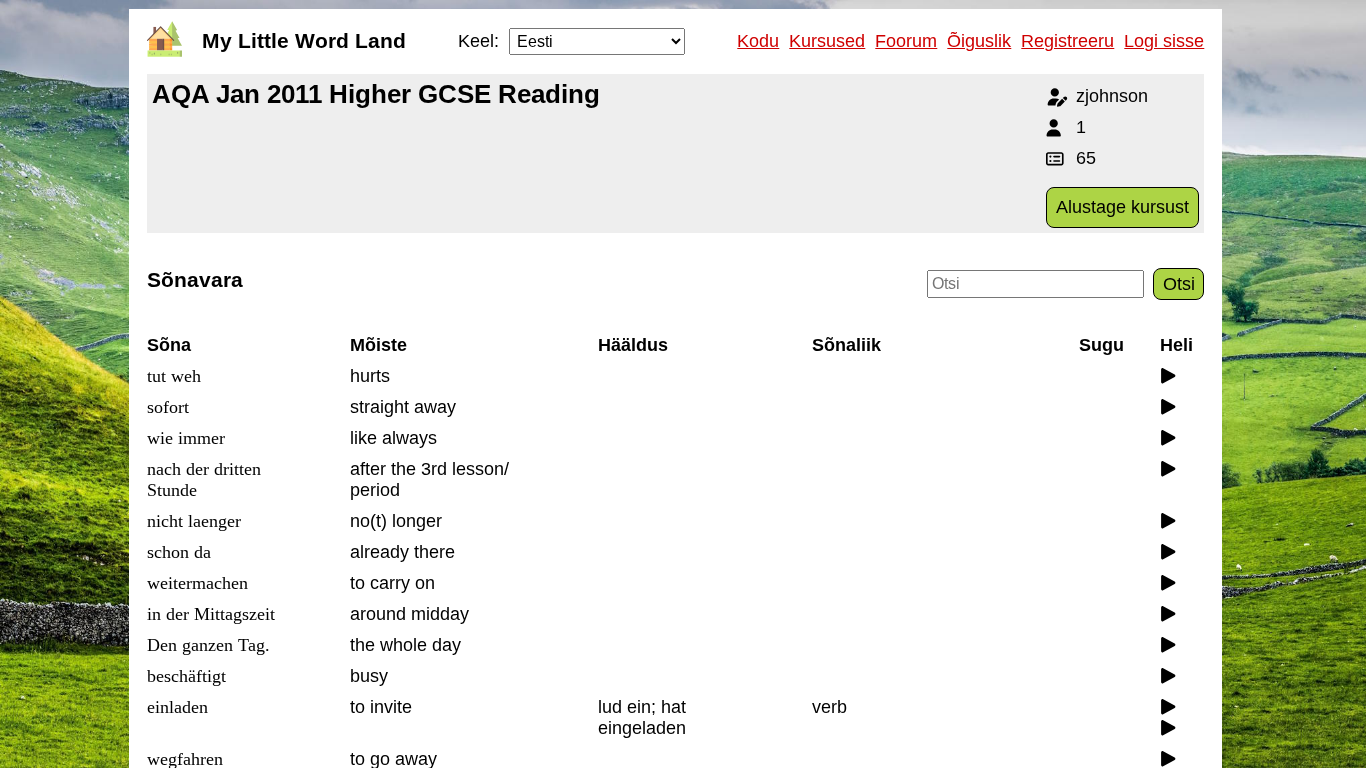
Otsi (1179, 284)
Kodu (758, 41)
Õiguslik (979, 41)
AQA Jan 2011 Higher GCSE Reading (376, 94)
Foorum (906, 41)
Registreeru (1067, 41)
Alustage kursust (1122, 207)
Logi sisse (1164, 41)
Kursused (827, 41)
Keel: (478, 41)
